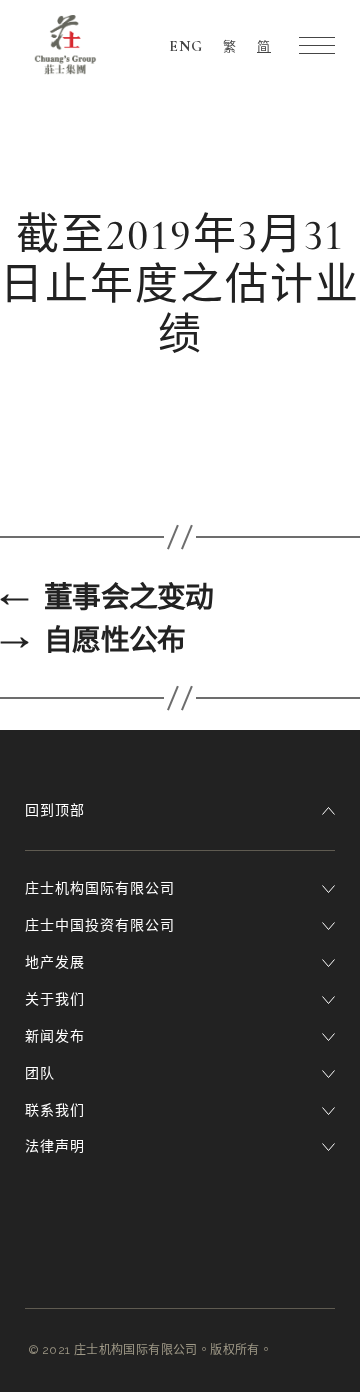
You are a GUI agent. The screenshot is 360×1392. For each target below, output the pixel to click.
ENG (186, 46)
